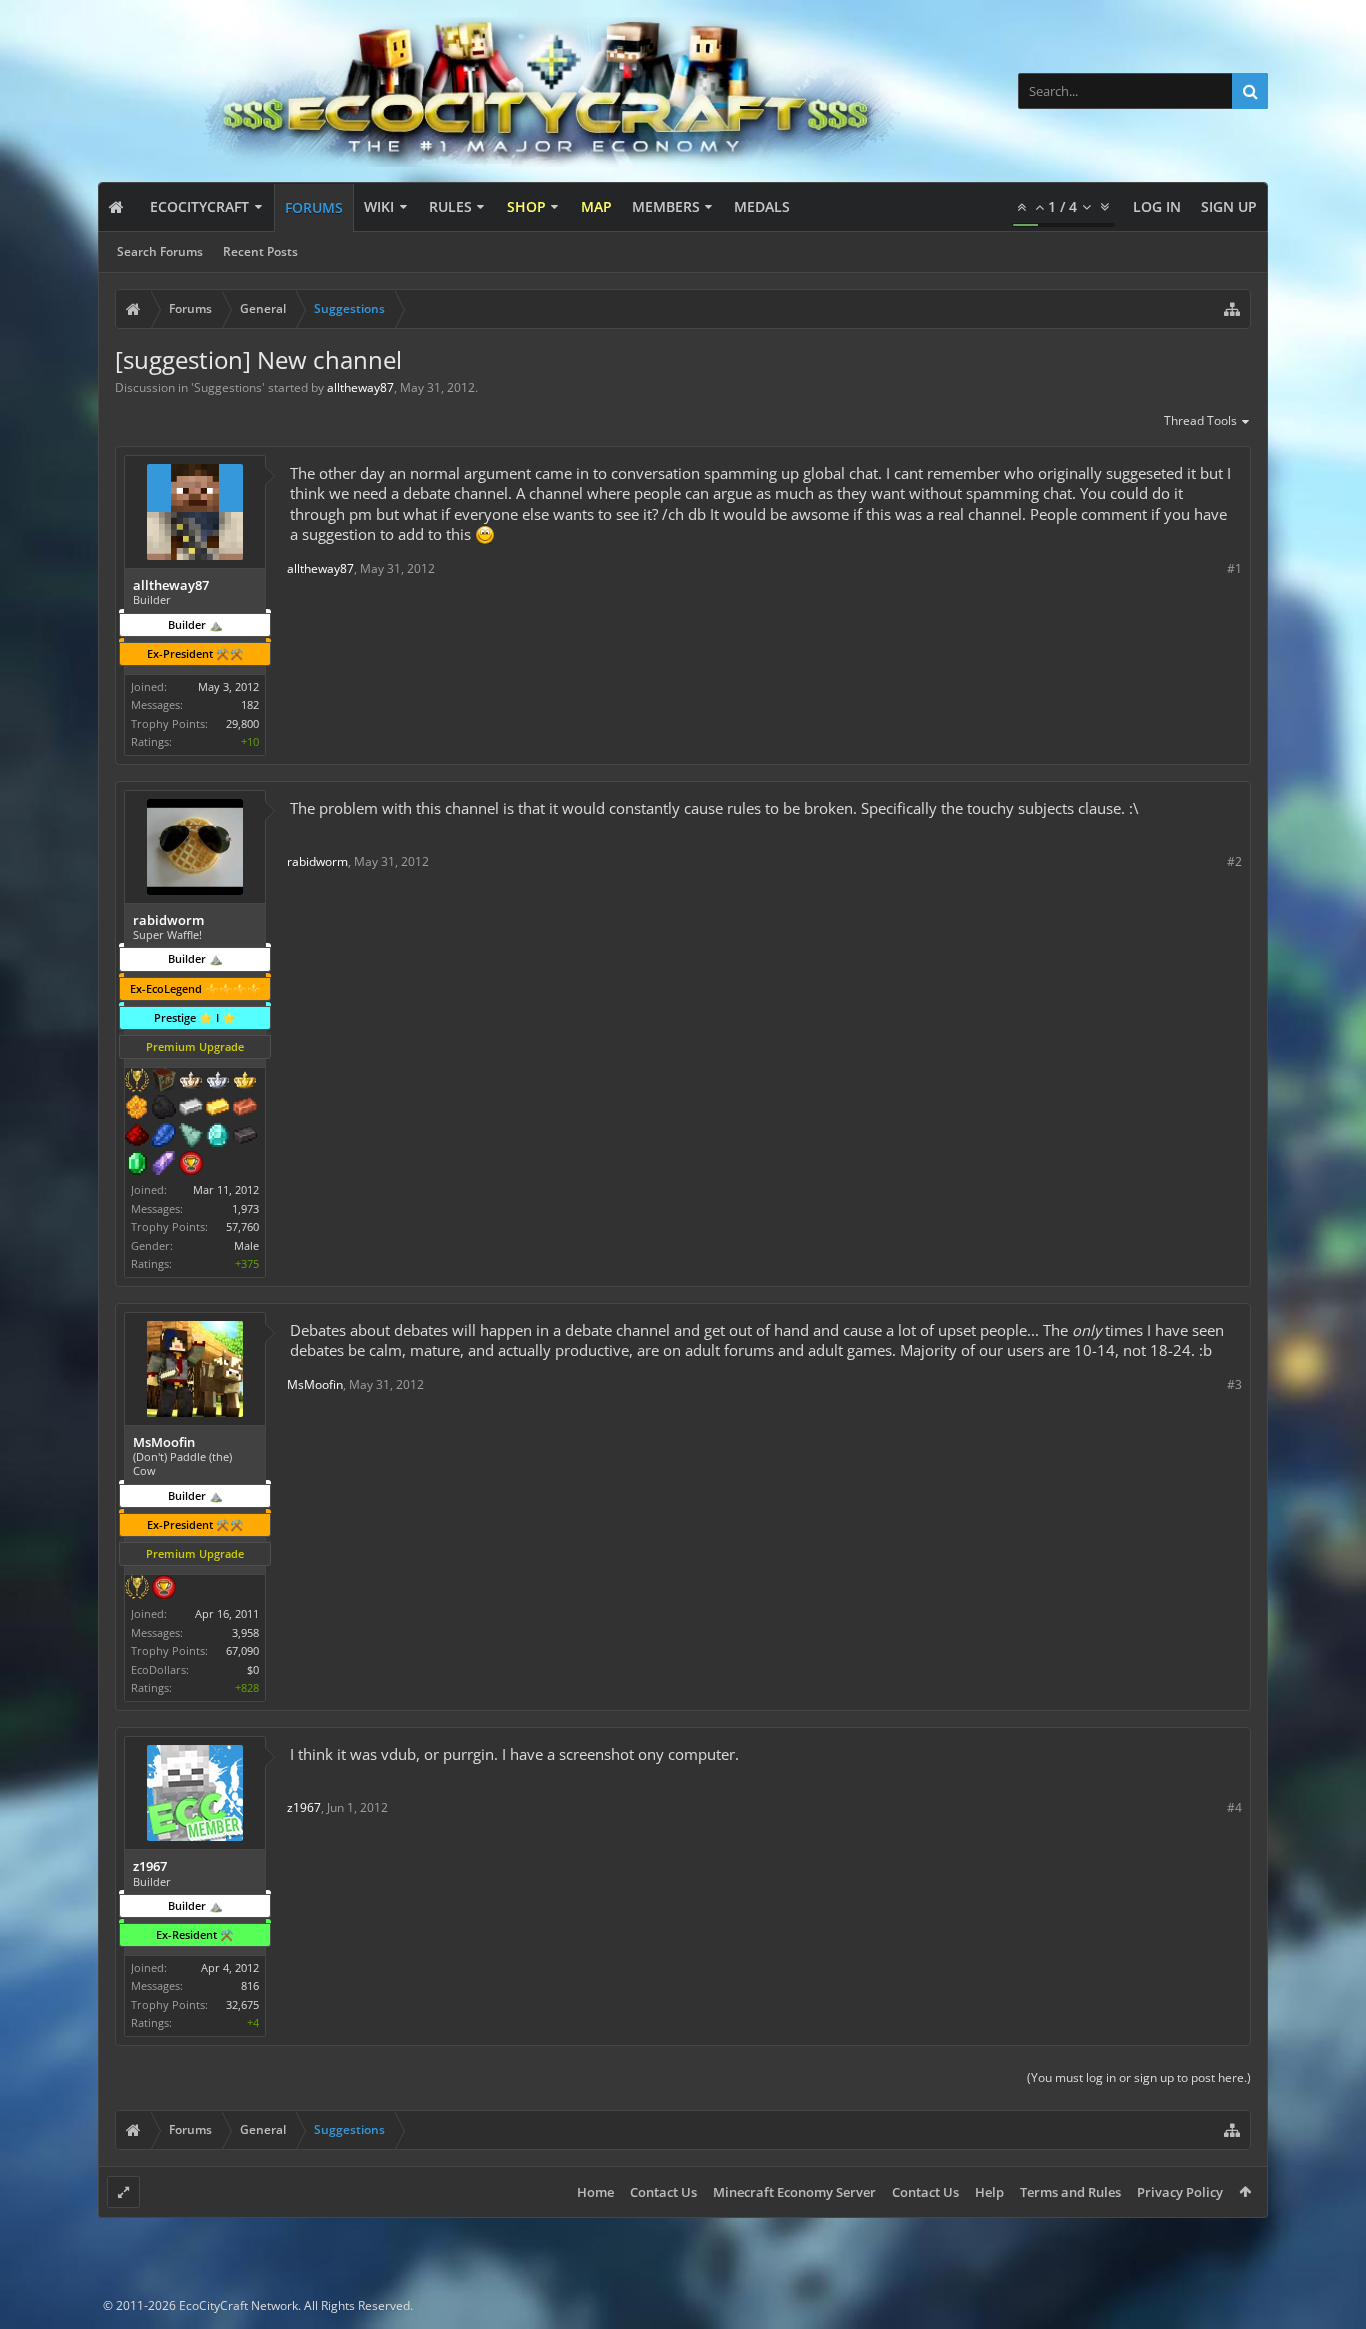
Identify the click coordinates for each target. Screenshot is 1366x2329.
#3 (1234, 1384)
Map (596, 206)
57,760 (242, 1226)
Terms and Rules (1070, 2192)
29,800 (242, 723)
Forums (314, 207)
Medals (762, 206)
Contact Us (663, 2192)
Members (666, 206)
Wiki (379, 206)
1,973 (245, 1208)
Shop (526, 206)
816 (250, 1985)
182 (250, 704)
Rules (450, 206)
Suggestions (228, 387)
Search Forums (160, 251)
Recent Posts (260, 251)
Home (595, 2192)
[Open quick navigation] (1232, 309)
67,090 (242, 1650)
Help (989, 2192)
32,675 (242, 2004)
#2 (1234, 861)
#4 (1234, 1807)
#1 (1234, 568)
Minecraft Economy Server (794, 2192)
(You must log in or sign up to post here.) (1139, 2077)
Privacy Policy (1180, 2192)
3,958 (245, 1632)
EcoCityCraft (199, 206)
